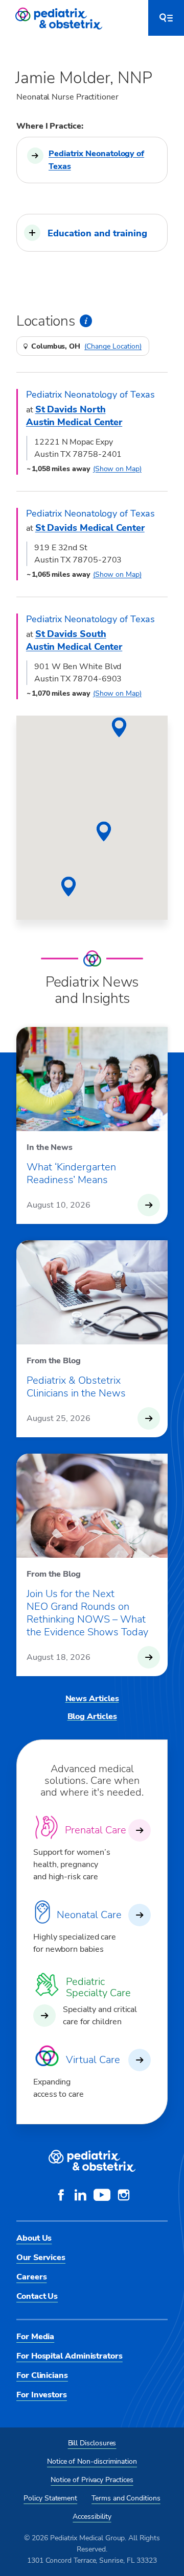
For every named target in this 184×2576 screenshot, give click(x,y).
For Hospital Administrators (70, 2356)
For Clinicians (42, 2375)
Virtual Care (93, 2060)
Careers (31, 2277)
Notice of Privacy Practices (92, 2480)
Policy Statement (50, 2498)
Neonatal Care (89, 1915)
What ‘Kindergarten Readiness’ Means (71, 1173)
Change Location (113, 347)
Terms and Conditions (126, 2498)
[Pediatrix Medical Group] (92, 2161)
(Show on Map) (117, 469)
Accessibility (92, 2517)
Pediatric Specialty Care (98, 1988)
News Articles (92, 1699)
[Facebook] (61, 2196)
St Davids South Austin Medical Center (74, 640)
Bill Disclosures (92, 2443)
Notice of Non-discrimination (92, 2461)
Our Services (41, 2258)
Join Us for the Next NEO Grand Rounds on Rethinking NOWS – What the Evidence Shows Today (87, 1613)
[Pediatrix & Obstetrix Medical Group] (60, 18)
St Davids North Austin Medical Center (74, 416)
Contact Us (37, 2296)
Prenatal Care (96, 1830)
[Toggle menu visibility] (166, 18)
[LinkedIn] (80, 2196)
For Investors (42, 2395)
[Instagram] (124, 2196)
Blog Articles (92, 1716)
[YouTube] (102, 2196)
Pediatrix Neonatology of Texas (96, 160)
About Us (34, 2238)
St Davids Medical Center (90, 528)
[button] (92, 233)
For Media (35, 2337)
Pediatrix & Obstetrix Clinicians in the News (76, 1387)
